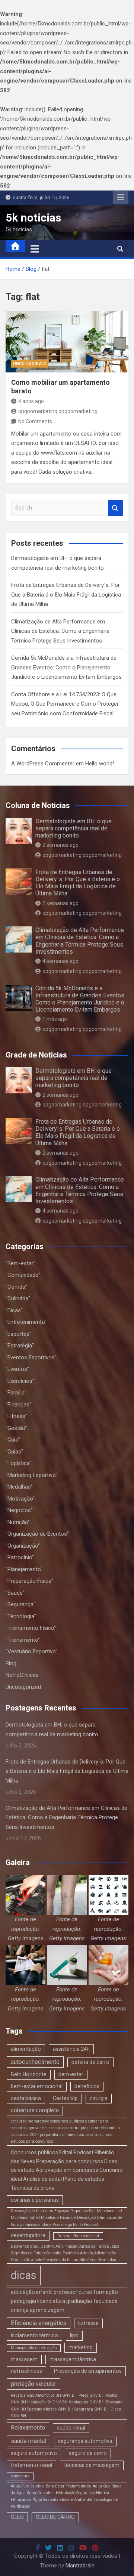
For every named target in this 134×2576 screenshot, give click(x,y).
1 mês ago (55, 1019)
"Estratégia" (20, 1346)
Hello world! (100, 764)
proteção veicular (33, 2384)
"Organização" (23, 1546)
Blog (11, 1663)
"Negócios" (19, 1510)
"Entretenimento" (26, 1322)
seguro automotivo (34, 2453)
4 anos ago (31, 401)
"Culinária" (18, 1298)
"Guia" (13, 1440)
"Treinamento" (23, 1640)
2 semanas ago (60, 845)
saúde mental (28, 2441)
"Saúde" (15, 1593)
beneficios (87, 2086)
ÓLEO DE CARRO (55, 2517)
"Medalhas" (19, 1487)
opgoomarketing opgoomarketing (58, 411)
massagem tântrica (73, 2359)
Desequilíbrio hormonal (78, 2236)
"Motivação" (20, 1499)
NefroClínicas (22, 1675)
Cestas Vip (65, 2098)
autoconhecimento (35, 2062)
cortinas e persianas (35, 2200)
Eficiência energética (39, 2323)
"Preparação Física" (29, 1581)
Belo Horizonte (29, 2074)
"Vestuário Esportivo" (31, 1651)
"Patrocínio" (20, 1557)
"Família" (16, 1393)
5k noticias (33, 218)
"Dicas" (14, 1310)
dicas (24, 2275)
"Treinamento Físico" (31, 1628)
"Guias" (14, 1452)
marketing (81, 2347)
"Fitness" (16, 1416)
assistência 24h (71, 2049)
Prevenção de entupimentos (88, 2371)
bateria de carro (90, 2062)
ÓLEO (17, 2517)
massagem (24, 2359)
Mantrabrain (80, 2566)
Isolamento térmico (34, 2335)
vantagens (20, 2476)
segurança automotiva (85, 2441)
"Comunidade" (23, 1275)
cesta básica (26, 2098)
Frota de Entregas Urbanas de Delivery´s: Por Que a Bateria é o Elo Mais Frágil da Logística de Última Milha (66, 595)
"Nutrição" (18, 1522)
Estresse (88, 2323)
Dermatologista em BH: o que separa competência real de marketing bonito (74, 828)
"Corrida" (16, 1287)
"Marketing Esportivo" (31, 1475)
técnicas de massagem (92, 2465)
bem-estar (71, 2074)
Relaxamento (28, 2428)
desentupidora (28, 2235)
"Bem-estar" (20, 1263)
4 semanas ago (60, 961)
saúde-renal (71, 2428)
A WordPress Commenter (43, 764)
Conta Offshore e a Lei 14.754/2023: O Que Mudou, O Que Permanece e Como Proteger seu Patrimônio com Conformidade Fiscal (65, 704)
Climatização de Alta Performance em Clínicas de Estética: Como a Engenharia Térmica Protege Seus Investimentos (60, 631)
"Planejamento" (24, 1569)
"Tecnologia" (21, 1616)
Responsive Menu (121, 198)
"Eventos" (17, 1369)
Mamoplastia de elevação (34, 2348)
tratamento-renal (31, 2465)
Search (115, 508)
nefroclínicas (26, 2371)
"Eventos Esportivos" (31, 1357)
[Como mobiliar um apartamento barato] (67, 342)
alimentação (26, 2049)
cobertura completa (35, 2110)
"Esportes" (18, 1334)
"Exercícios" (20, 1381)
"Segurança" (20, 1604)
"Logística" (19, 1463)
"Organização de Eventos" (37, 1534)
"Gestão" (16, 1428)
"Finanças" (18, 1405)
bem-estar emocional (37, 2086)
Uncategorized (30, 364)
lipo (74, 2335)
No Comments (35, 421)
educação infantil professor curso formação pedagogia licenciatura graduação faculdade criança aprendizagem (64, 2301)
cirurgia (99, 2098)
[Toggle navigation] (35, 249)
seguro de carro (88, 2453)
